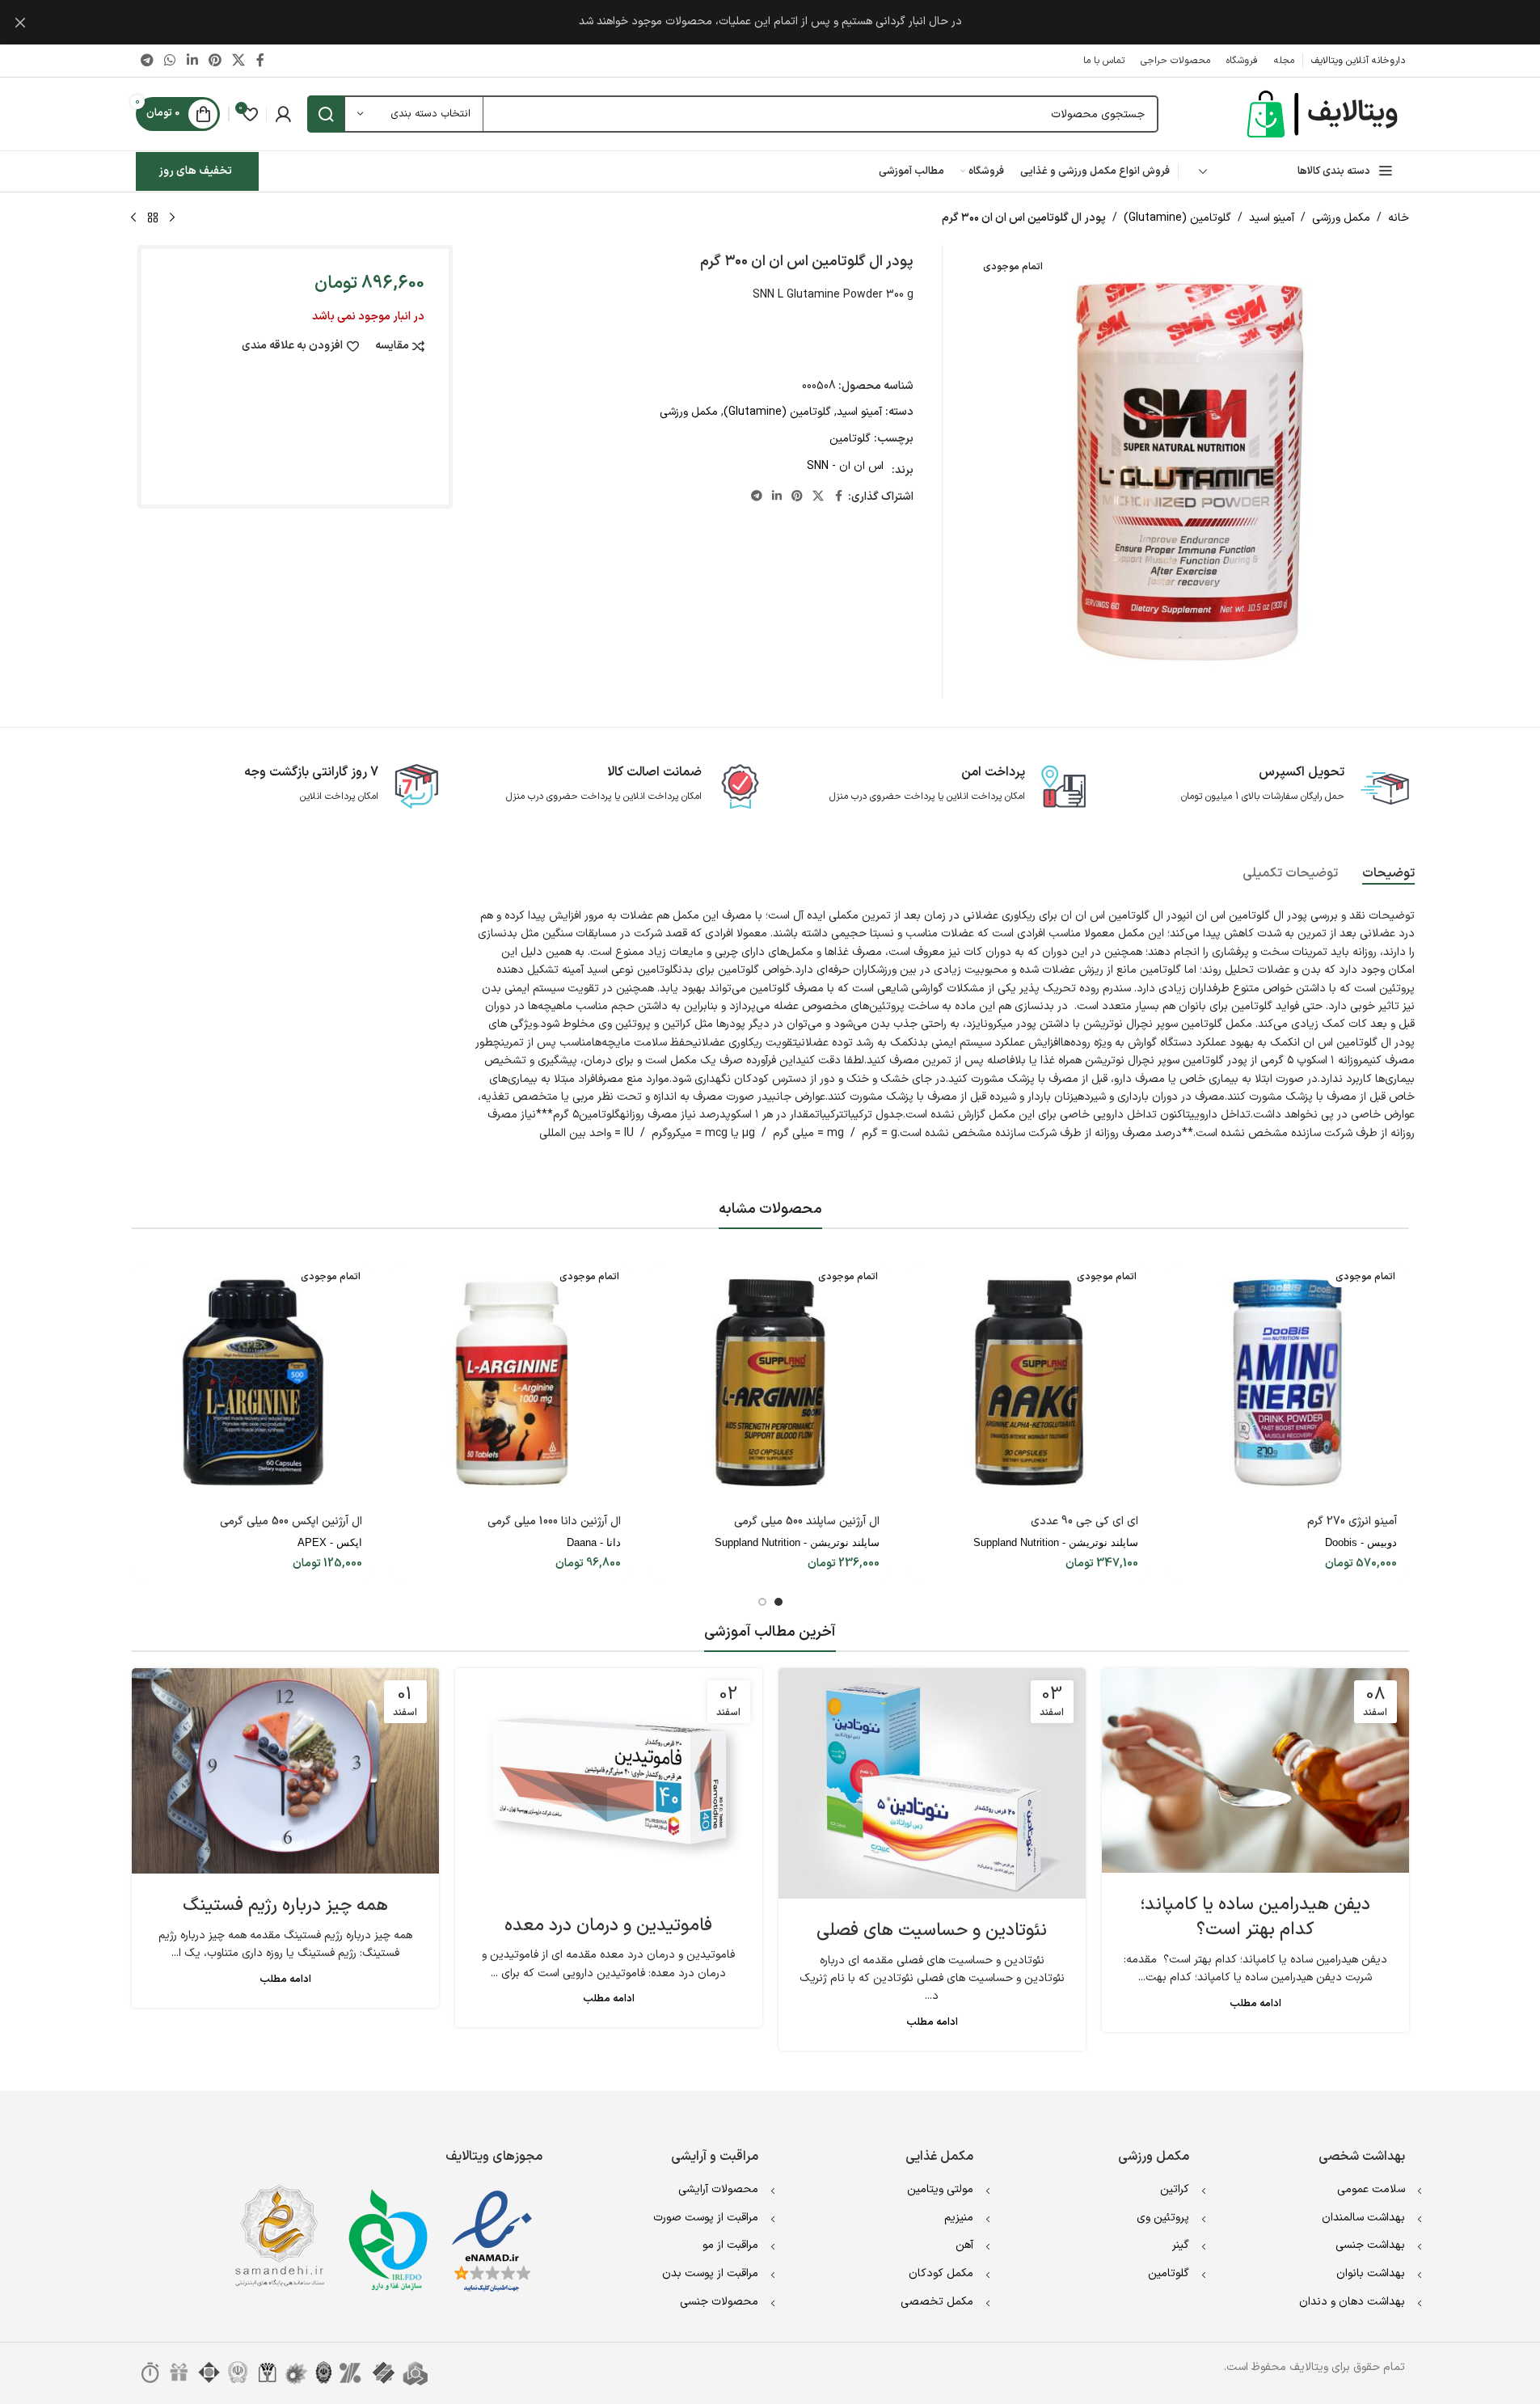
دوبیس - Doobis (1361, 1542)
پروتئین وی (1163, 2218)
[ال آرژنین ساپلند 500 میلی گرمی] (770, 1383)
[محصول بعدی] (133, 218)
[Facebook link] (260, 61)
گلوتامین (850, 439)
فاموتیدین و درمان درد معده (608, 1926)
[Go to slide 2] (762, 1602)
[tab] (1388, 874)
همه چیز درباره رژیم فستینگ (285, 1905)
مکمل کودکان (941, 2273)
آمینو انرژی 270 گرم (1352, 1521)
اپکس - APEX (330, 1542)
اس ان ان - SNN (845, 466)
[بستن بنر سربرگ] (20, 22)
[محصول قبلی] (172, 218)
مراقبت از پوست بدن (710, 2273)
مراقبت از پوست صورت (706, 2218)
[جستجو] (326, 114)
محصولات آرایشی (718, 2189)
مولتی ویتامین (940, 2189)
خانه (1399, 218)
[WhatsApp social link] (170, 61)
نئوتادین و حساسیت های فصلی (932, 1931)
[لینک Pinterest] (215, 61)
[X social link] (239, 61)
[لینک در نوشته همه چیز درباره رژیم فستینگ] (285, 1771)
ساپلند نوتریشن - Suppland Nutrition (1056, 1542)
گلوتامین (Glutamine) (1177, 218)
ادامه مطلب (1255, 2003)
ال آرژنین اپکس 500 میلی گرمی (291, 1521)
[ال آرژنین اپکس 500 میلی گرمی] (253, 1383)
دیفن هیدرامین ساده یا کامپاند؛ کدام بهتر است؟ (1255, 1917)
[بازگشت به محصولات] (153, 218)
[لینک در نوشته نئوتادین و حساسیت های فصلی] (932, 1783)
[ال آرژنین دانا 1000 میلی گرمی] (512, 1383)
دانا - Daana (594, 1542)
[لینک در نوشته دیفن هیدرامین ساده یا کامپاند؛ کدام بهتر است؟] (1255, 1770)
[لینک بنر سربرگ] (770, 22)
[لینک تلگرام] (148, 61)
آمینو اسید (1272, 218)
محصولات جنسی (719, 2302)
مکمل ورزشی (1341, 218)
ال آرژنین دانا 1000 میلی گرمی (554, 1521)
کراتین (1175, 2189)
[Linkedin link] (192, 61)
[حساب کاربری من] (283, 114)
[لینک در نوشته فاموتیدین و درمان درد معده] (609, 1781)
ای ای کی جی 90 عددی (1084, 1521)
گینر (1181, 2245)
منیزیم (959, 2218)
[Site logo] (1324, 114)
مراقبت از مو (730, 2245)
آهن (964, 2245)
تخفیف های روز (195, 171)
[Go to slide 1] (778, 1602)
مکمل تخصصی (937, 2302)
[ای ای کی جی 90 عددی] (1029, 1383)
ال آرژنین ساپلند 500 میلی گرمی (807, 1521)
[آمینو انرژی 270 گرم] (1288, 1383)
